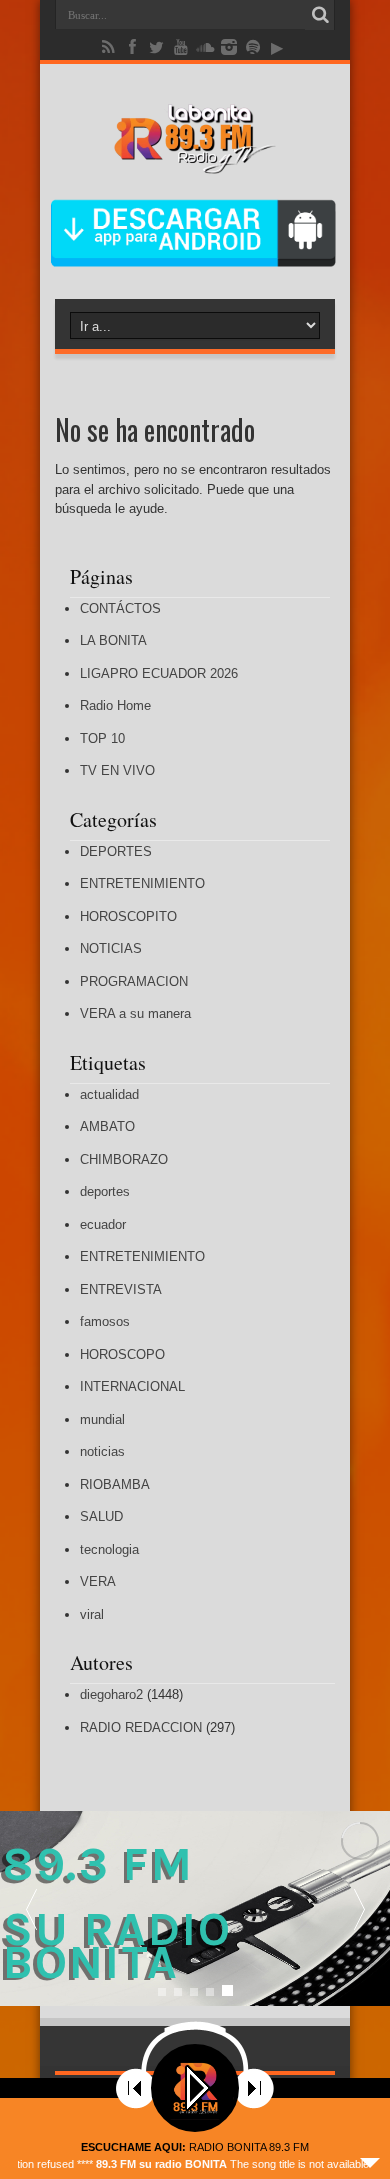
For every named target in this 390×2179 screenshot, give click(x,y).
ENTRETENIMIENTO (142, 883)
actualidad (109, 1094)
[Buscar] (320, 15)
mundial (102, 1419)
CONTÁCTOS (120, 608)
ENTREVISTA (121, 1289)
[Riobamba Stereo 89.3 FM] (195, 159)
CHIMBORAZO (124, 1159)
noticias (102, 1451)
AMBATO (107, 1126)
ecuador (103, 1224)
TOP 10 (102, 738)
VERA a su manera (135, 1013)
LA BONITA (113, 640)
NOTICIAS (111, 948)
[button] (359, 1908)
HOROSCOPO (122, 1354)
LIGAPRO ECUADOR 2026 (159, 673)
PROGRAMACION (134, 981)
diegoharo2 (111, 1694)
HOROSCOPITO (128, 916)
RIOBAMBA (115, 1484)
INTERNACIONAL (132, 1386)
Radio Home (115, 705)
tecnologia (109, 1549)
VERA (98, 1581)
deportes (105, 1191)
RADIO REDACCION (141, 1727)
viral (92, 1614)
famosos (105, 1321)
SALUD (101, 1516)
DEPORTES (116, 851)
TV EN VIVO (117, 770)
